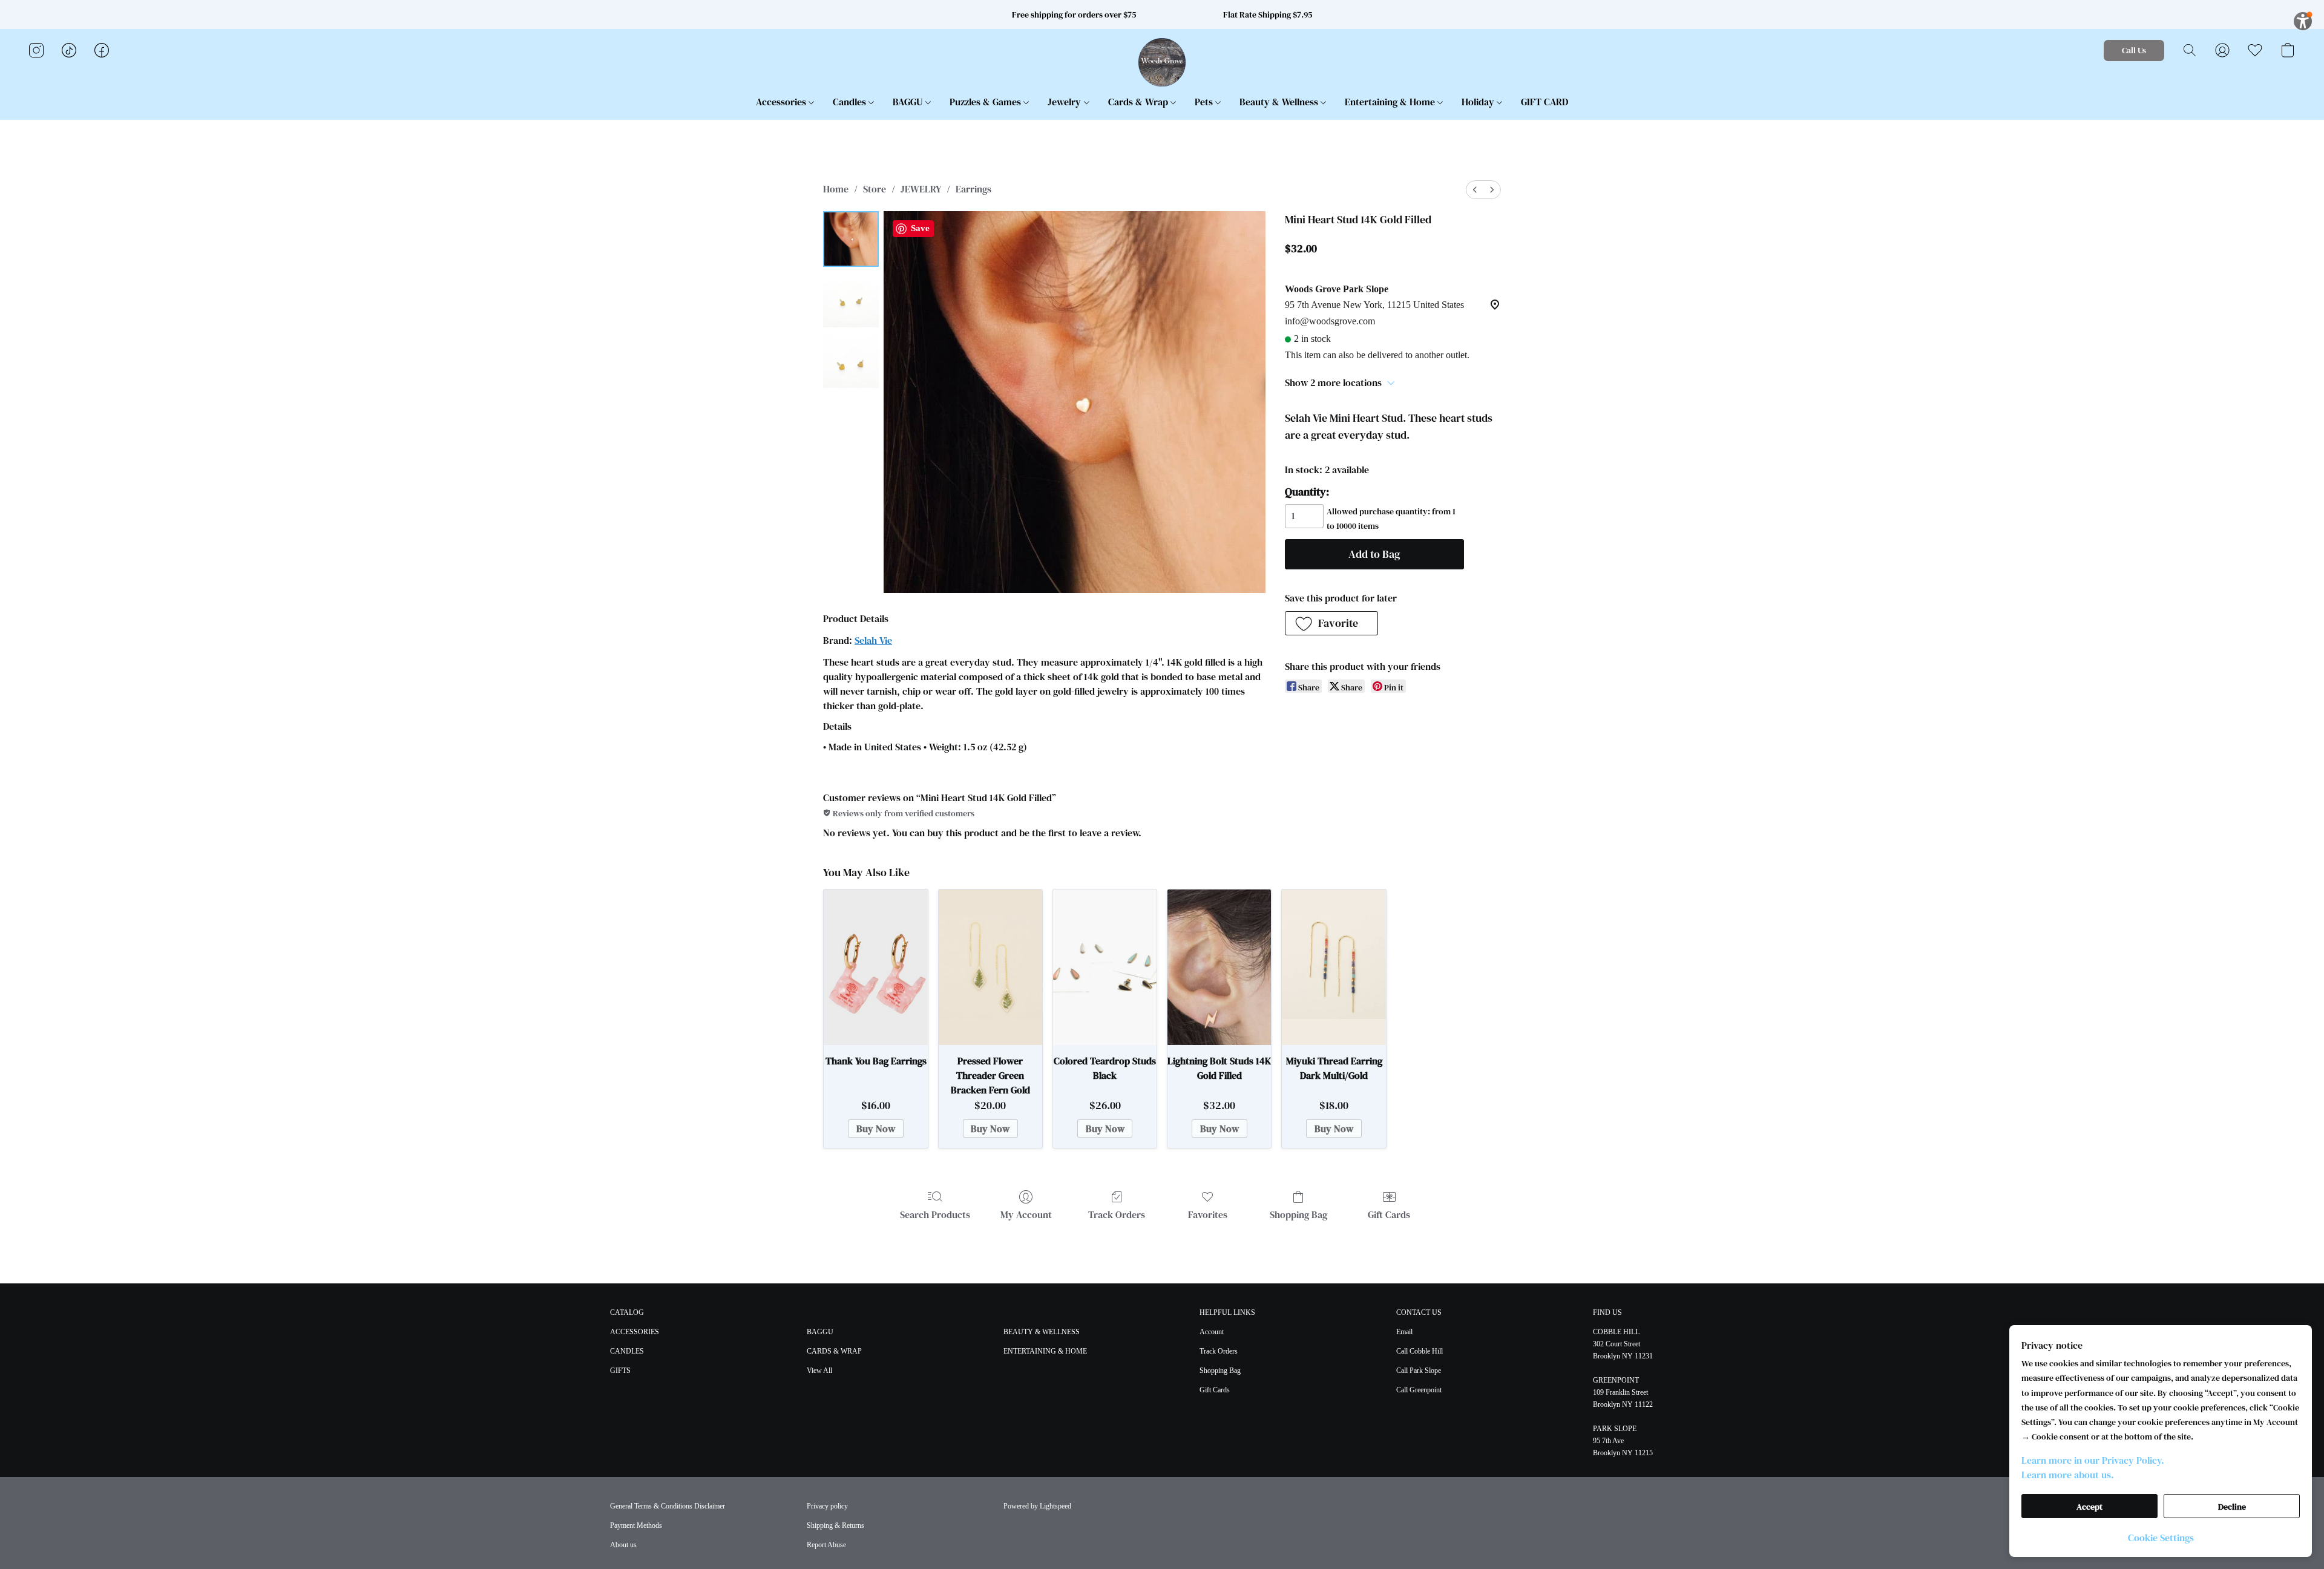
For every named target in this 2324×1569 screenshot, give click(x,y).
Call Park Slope (1419, 1371)
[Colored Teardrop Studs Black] (1105, 967)
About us (623, 1545)
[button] (1162, 62)
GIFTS (620, 1371)
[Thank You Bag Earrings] (875, 967)
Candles (851, 102)
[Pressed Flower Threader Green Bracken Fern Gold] (990, 967)
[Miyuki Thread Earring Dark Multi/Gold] (1334, 967)
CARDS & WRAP (834, 1351)
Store (875, 189)
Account (1212, 1332)
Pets (1205, 102)
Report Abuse (826, 1545)
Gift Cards (1389, 1214)
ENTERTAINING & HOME (1045, 1351)
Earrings (973, 189)
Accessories (782, 102)
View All (819, 1371)
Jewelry (1065, 102)
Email (1404, 1332)
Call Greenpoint (1419, 1390)
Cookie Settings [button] (2161, 1538)
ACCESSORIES (635, 1332)
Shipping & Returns (835, 1525)
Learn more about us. (2068, 1475)
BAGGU (909, 102)
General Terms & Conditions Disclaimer (668, 1506)
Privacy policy (827, 1506)
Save (920, 228)
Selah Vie (873, 640)
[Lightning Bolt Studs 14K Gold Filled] (1219, 967)
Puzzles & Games (986, 102)
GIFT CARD (1544, 102)
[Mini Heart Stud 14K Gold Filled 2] (851, 360)
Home (836, 189)
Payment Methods (636, 1525)
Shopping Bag (1298, 1214)
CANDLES (627, 1351)
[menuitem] (1475, 190)
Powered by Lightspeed (1037, 1506)
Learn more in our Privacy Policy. (2093, 1460)
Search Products (935, 1214)
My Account (1026, 1214)
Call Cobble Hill (1420, 1351)
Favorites (1208, 1214)
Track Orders (1117, 1214)
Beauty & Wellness (1280, 102)
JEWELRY (921, 189)
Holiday (1479, 102)
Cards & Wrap (1139, 102)
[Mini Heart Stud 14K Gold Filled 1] (851, 300)
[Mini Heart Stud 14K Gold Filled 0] (851, 239)
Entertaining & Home (1391, 102)
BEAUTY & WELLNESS (1042, 1332)
